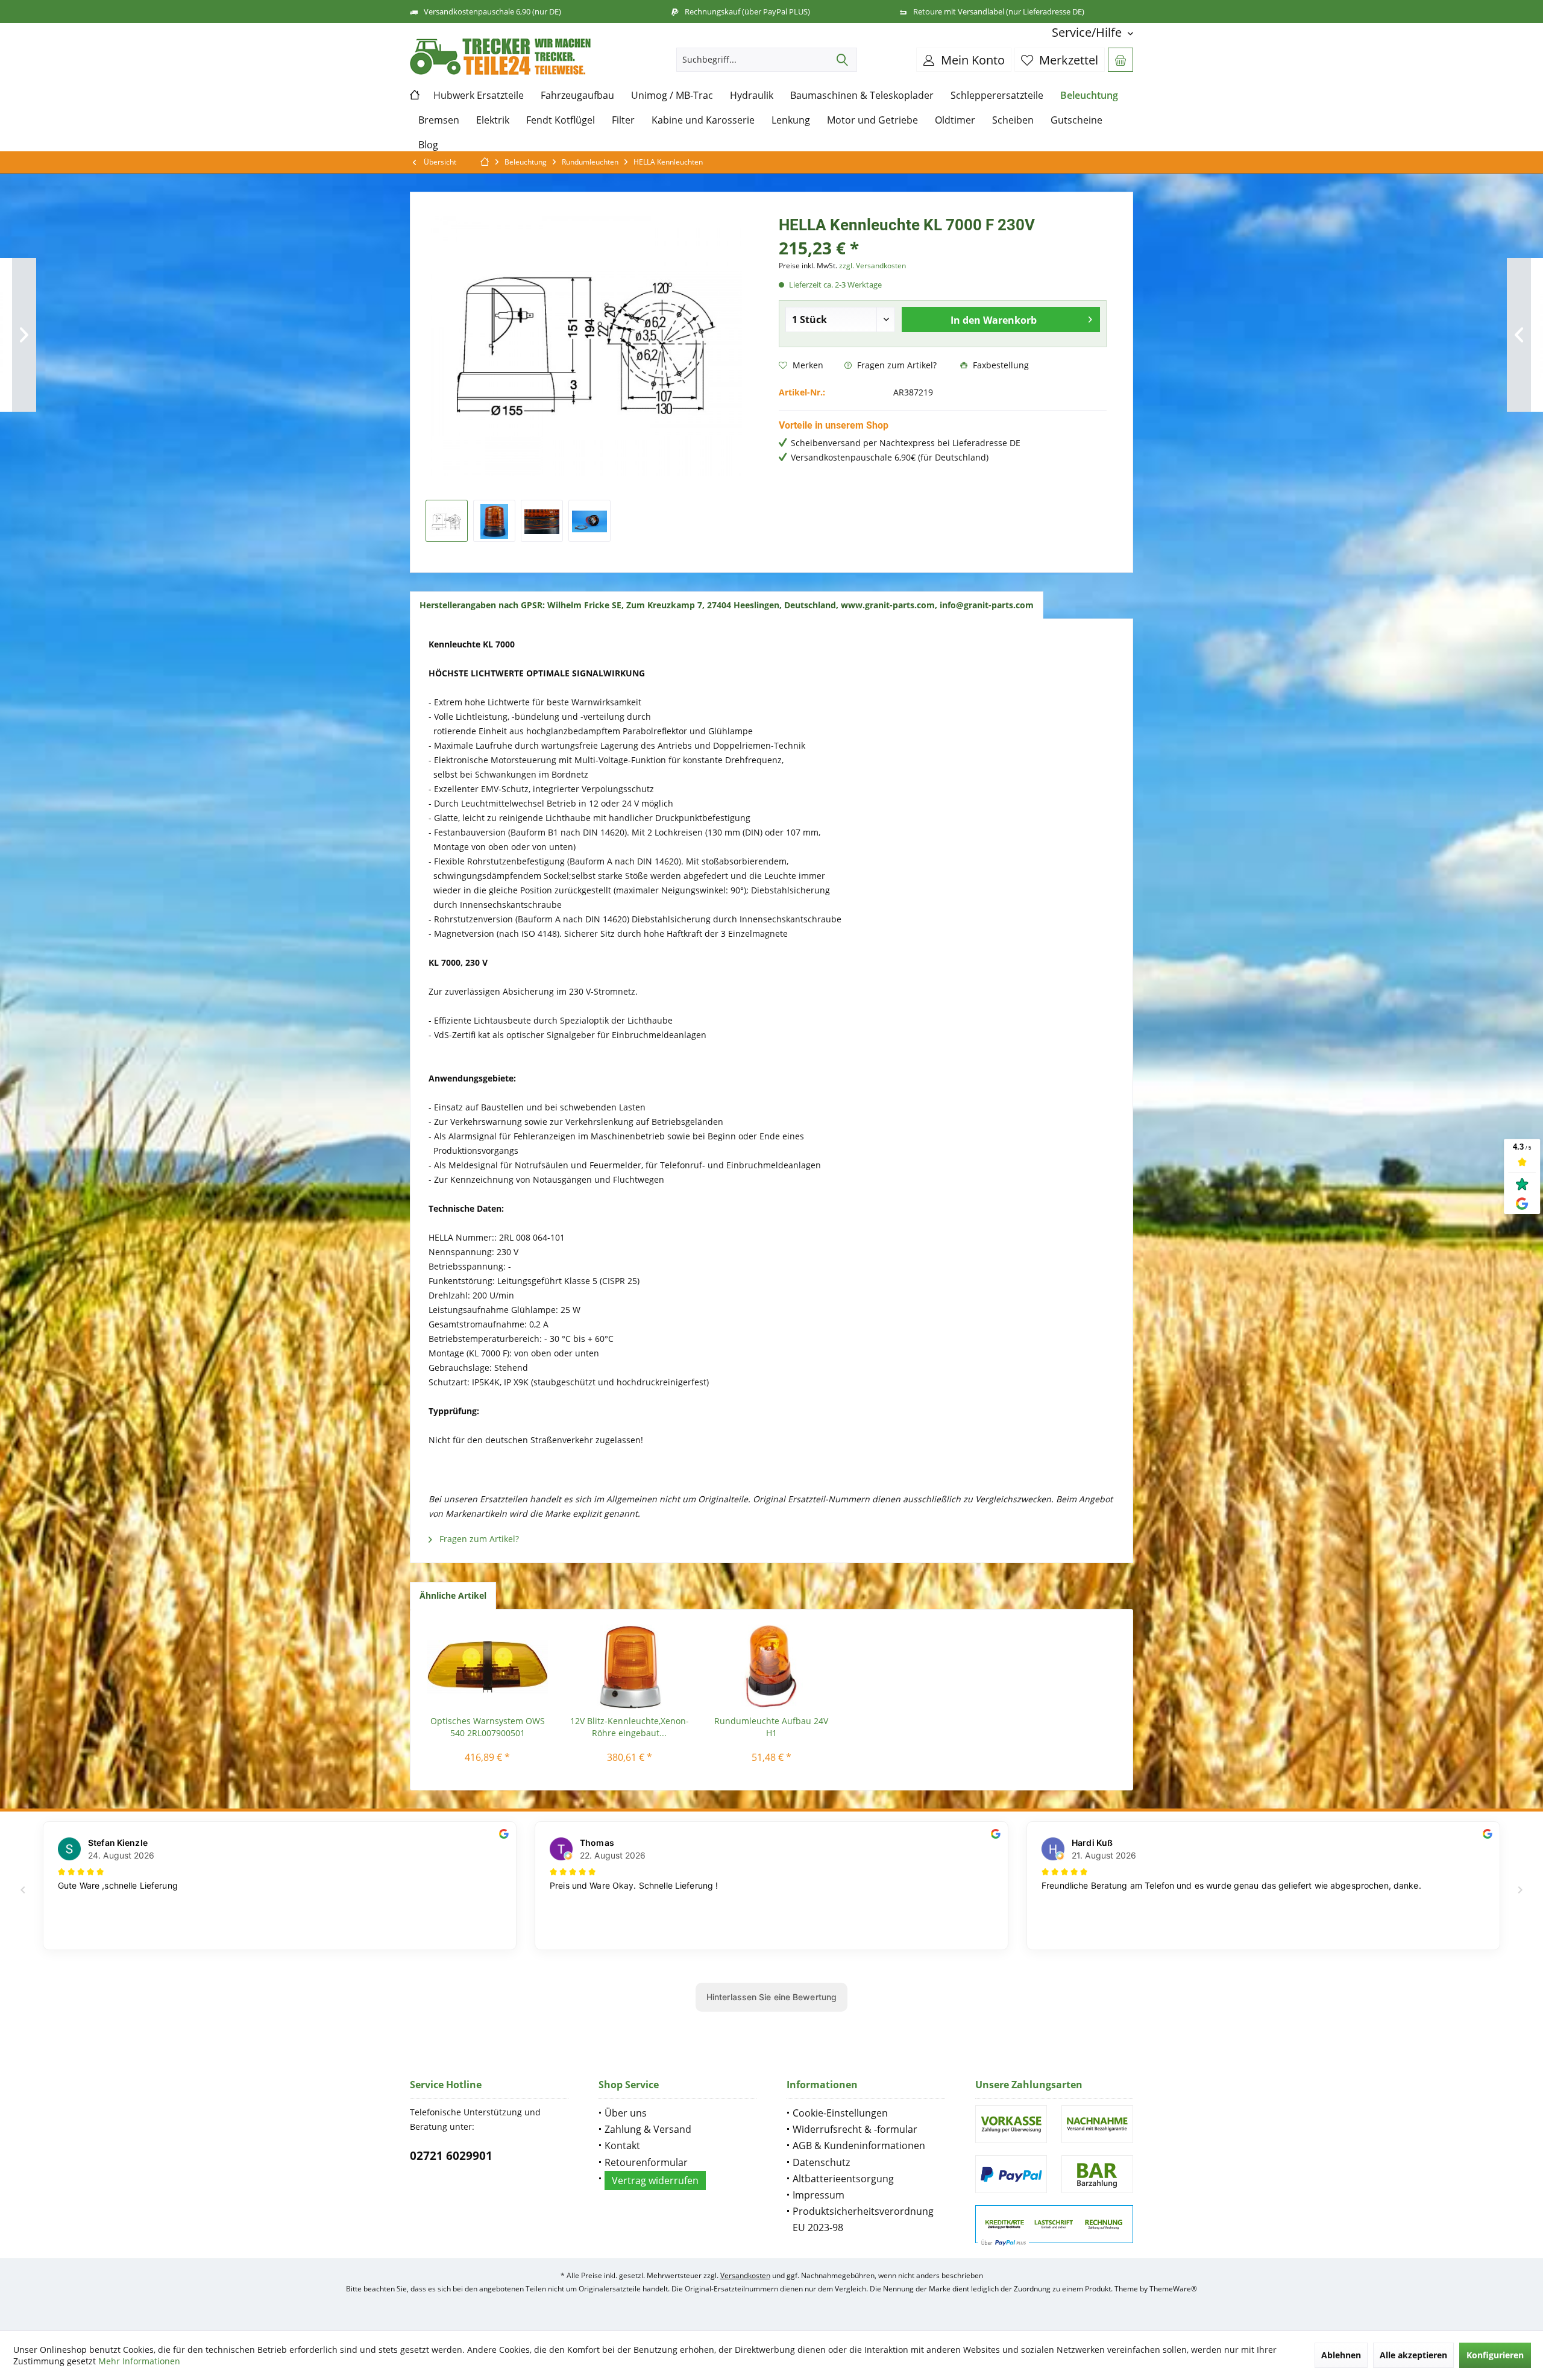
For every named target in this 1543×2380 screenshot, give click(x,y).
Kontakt (622, 2145)
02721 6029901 (451, 2156)
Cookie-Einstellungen (840, 2113)
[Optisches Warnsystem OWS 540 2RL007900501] (488, 1667)
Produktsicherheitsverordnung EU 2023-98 (863, 2219)
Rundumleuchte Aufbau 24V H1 (771, 1727)
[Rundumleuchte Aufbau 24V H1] (771, 1667)
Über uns (626, 2113)
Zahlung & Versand (648, 2129)
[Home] (417, 96)
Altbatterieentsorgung (843, 2179)
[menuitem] (1088, 32)
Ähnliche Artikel (453, 1595)
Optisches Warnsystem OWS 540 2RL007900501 (488, 1727)
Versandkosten (745, 2275)
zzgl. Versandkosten (872, 266)
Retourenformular (646, 2162)
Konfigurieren (1495, 2355)
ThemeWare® (1173, 2289)
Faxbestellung (1000, 365)
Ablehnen (1341, 2355)
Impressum (819, 2195)
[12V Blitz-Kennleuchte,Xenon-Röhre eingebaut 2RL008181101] (630, 1667)
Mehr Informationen (139, 2361)
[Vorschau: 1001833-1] (447, 521)
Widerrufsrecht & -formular (855, 2129)
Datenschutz (821, 2162)
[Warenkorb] (1120, 60)
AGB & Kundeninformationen (859, 2145)
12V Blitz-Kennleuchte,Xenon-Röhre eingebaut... (630, 1727)
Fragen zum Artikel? (896, 365)
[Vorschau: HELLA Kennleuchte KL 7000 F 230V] (494, 521)
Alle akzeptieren (1413, 2355)
